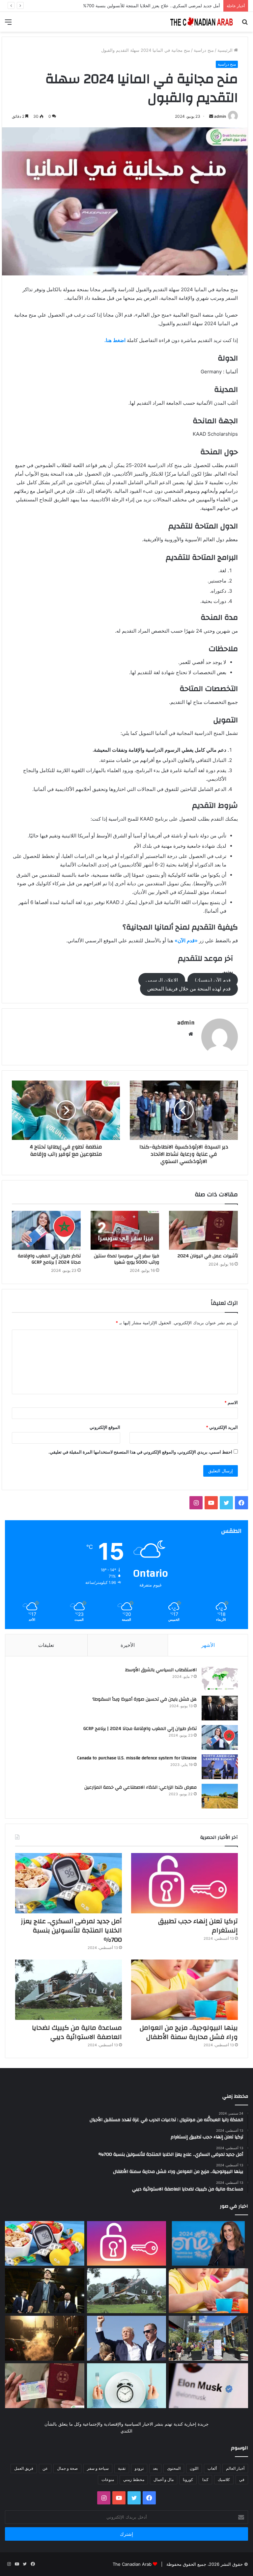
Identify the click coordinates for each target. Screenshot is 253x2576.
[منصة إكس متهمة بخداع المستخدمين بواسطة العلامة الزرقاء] (208, 2386)
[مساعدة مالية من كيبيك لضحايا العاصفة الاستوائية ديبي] (69, 1990)
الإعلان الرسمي (162, 980)
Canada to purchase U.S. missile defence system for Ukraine (137, 1758)
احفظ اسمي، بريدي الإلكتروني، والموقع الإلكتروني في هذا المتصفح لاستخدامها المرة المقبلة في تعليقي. (140, 1452)
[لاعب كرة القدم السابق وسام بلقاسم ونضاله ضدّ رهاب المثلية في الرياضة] (208, 2338)
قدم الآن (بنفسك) (213, 980)
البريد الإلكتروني (222, 1427)
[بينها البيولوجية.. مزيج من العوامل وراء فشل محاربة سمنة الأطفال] (184, 1990)
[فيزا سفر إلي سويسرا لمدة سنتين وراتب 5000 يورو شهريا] (125, 1230)
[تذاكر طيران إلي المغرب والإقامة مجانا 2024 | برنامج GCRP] (46, 1230)
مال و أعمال (164, 2480)
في (242, 2480)
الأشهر (208, 1645)
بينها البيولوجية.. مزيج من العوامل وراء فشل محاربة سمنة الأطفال (189, 2032)
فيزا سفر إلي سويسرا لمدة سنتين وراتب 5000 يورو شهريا (126, 1259)
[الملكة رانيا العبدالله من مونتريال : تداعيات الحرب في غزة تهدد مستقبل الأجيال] (208, 2244)
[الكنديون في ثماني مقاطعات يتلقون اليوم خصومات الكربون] (45, 2338)
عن (45, 2468)
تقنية (122, 2468)
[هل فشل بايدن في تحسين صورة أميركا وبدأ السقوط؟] (220, 1708)
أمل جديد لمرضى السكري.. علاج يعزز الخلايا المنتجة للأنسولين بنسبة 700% (152, 6)
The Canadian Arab (132, 2564)
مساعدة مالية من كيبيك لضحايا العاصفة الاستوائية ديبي (77, 2032)
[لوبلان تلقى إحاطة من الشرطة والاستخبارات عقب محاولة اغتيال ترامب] (127, 2338)
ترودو (139, 2468)
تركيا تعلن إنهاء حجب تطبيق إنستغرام (198, 1926)
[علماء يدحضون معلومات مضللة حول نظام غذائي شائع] (127, 2386)
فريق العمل (24, 2468)
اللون (194, 2468)
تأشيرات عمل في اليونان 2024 (208, 1256)
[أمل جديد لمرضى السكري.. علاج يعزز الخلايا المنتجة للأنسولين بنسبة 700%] (69, 1883)
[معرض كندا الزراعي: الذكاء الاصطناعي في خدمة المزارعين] (220, 1796)
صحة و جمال (67, 2468)
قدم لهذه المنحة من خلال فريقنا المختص (189, 989)
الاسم (231, 1402)
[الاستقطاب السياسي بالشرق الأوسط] (220, 1679)
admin (220, 116)
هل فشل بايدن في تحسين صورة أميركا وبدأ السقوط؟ (144, 1699)
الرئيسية (226, 50)
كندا (205, 2480)
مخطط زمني (134, 2480)
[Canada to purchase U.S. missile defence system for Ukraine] (220, 1767)
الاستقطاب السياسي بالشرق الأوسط (161, 1670)
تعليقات (46, 1645)
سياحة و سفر (98, 2468)
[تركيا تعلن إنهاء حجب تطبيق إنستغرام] (184, 1883)
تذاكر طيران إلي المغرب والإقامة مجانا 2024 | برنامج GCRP (49, 1259)
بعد (155, 2468)
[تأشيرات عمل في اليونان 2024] (203, 1230)
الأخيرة (128, 1645)
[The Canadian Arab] (202, 22)
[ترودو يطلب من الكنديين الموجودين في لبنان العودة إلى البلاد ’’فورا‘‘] (45, 2291)
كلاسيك (224, 2480)
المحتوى (174, 2468)
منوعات (108, 2480)
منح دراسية (204, 50)
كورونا (188, 2480)
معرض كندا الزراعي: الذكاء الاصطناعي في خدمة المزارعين (141, 1787)
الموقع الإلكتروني (105, 1427)
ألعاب (212, 2468)
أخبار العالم (235, 2468)
